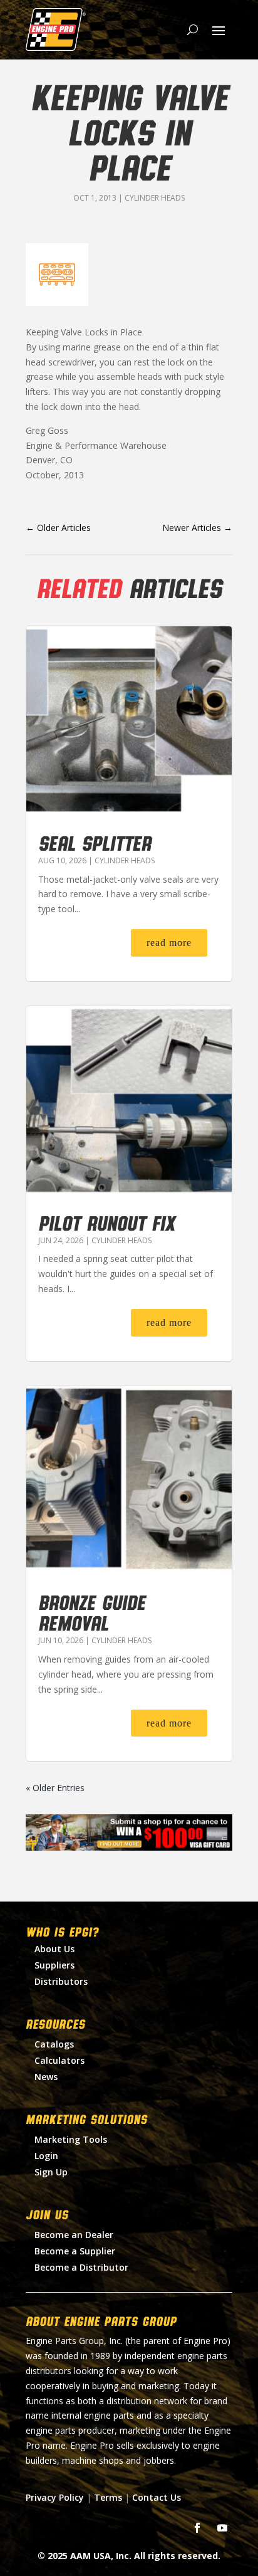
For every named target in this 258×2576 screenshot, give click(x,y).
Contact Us (157, 2497)
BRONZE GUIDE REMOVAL (92, 1612)
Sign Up (51, 2172)
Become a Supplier (75, 2251)
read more (169, 943)
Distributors (61, 1981)
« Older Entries (55, 1788)
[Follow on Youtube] (222, 2528)
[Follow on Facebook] (197, 2528)
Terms (108, 2497)
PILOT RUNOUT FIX (106, 1222)
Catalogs (54, 2044)
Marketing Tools (71, 2139)
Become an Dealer (74, 2235)
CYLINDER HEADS (155, 198)
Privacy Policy (55, 2497)
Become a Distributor (81, 2267)
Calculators (59, 2060)
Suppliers (54, 1965)
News (46, 2077)
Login (46, 2156)
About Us (54, 1949)
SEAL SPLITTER (95, 843)
